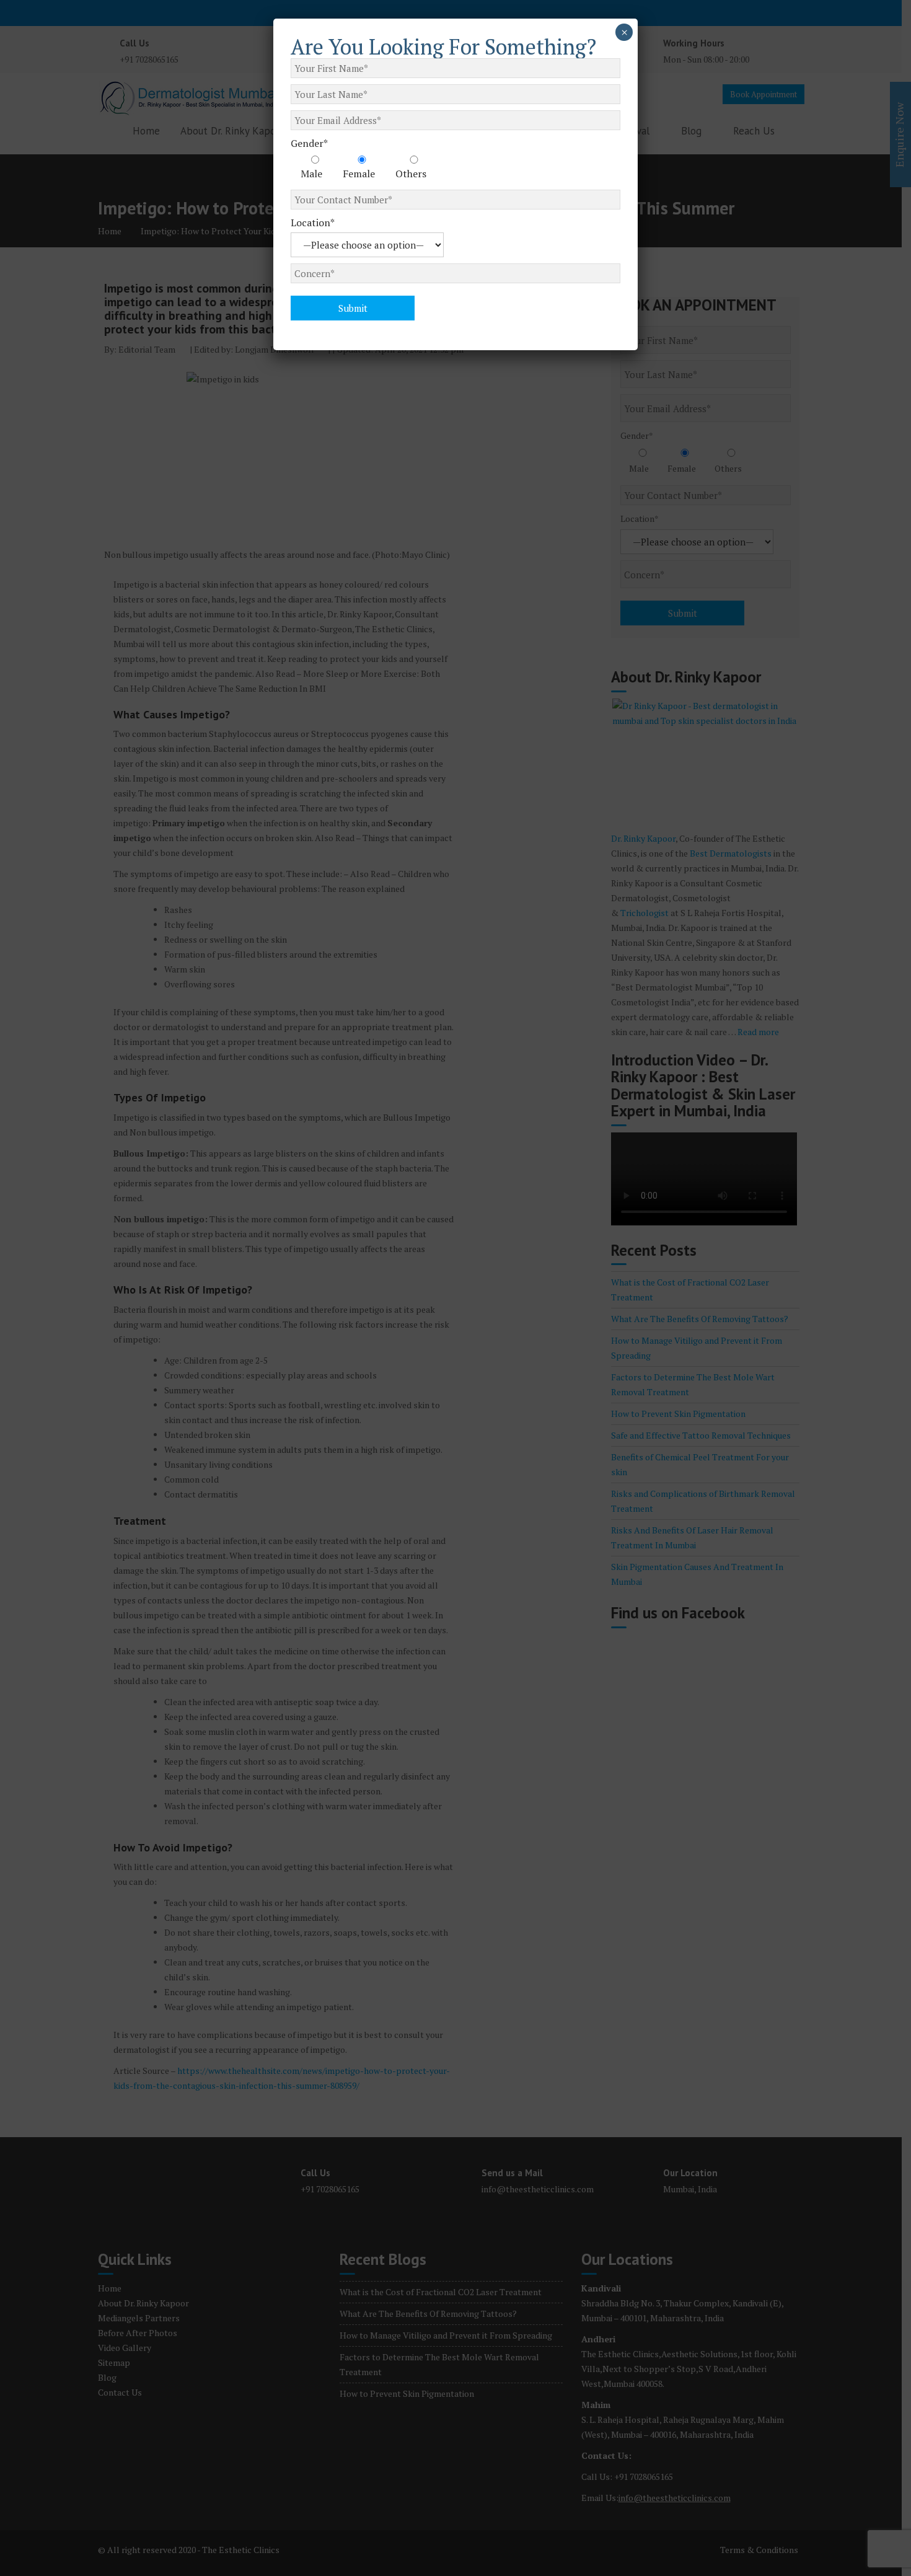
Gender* (309, 143)
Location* (313, 223)
